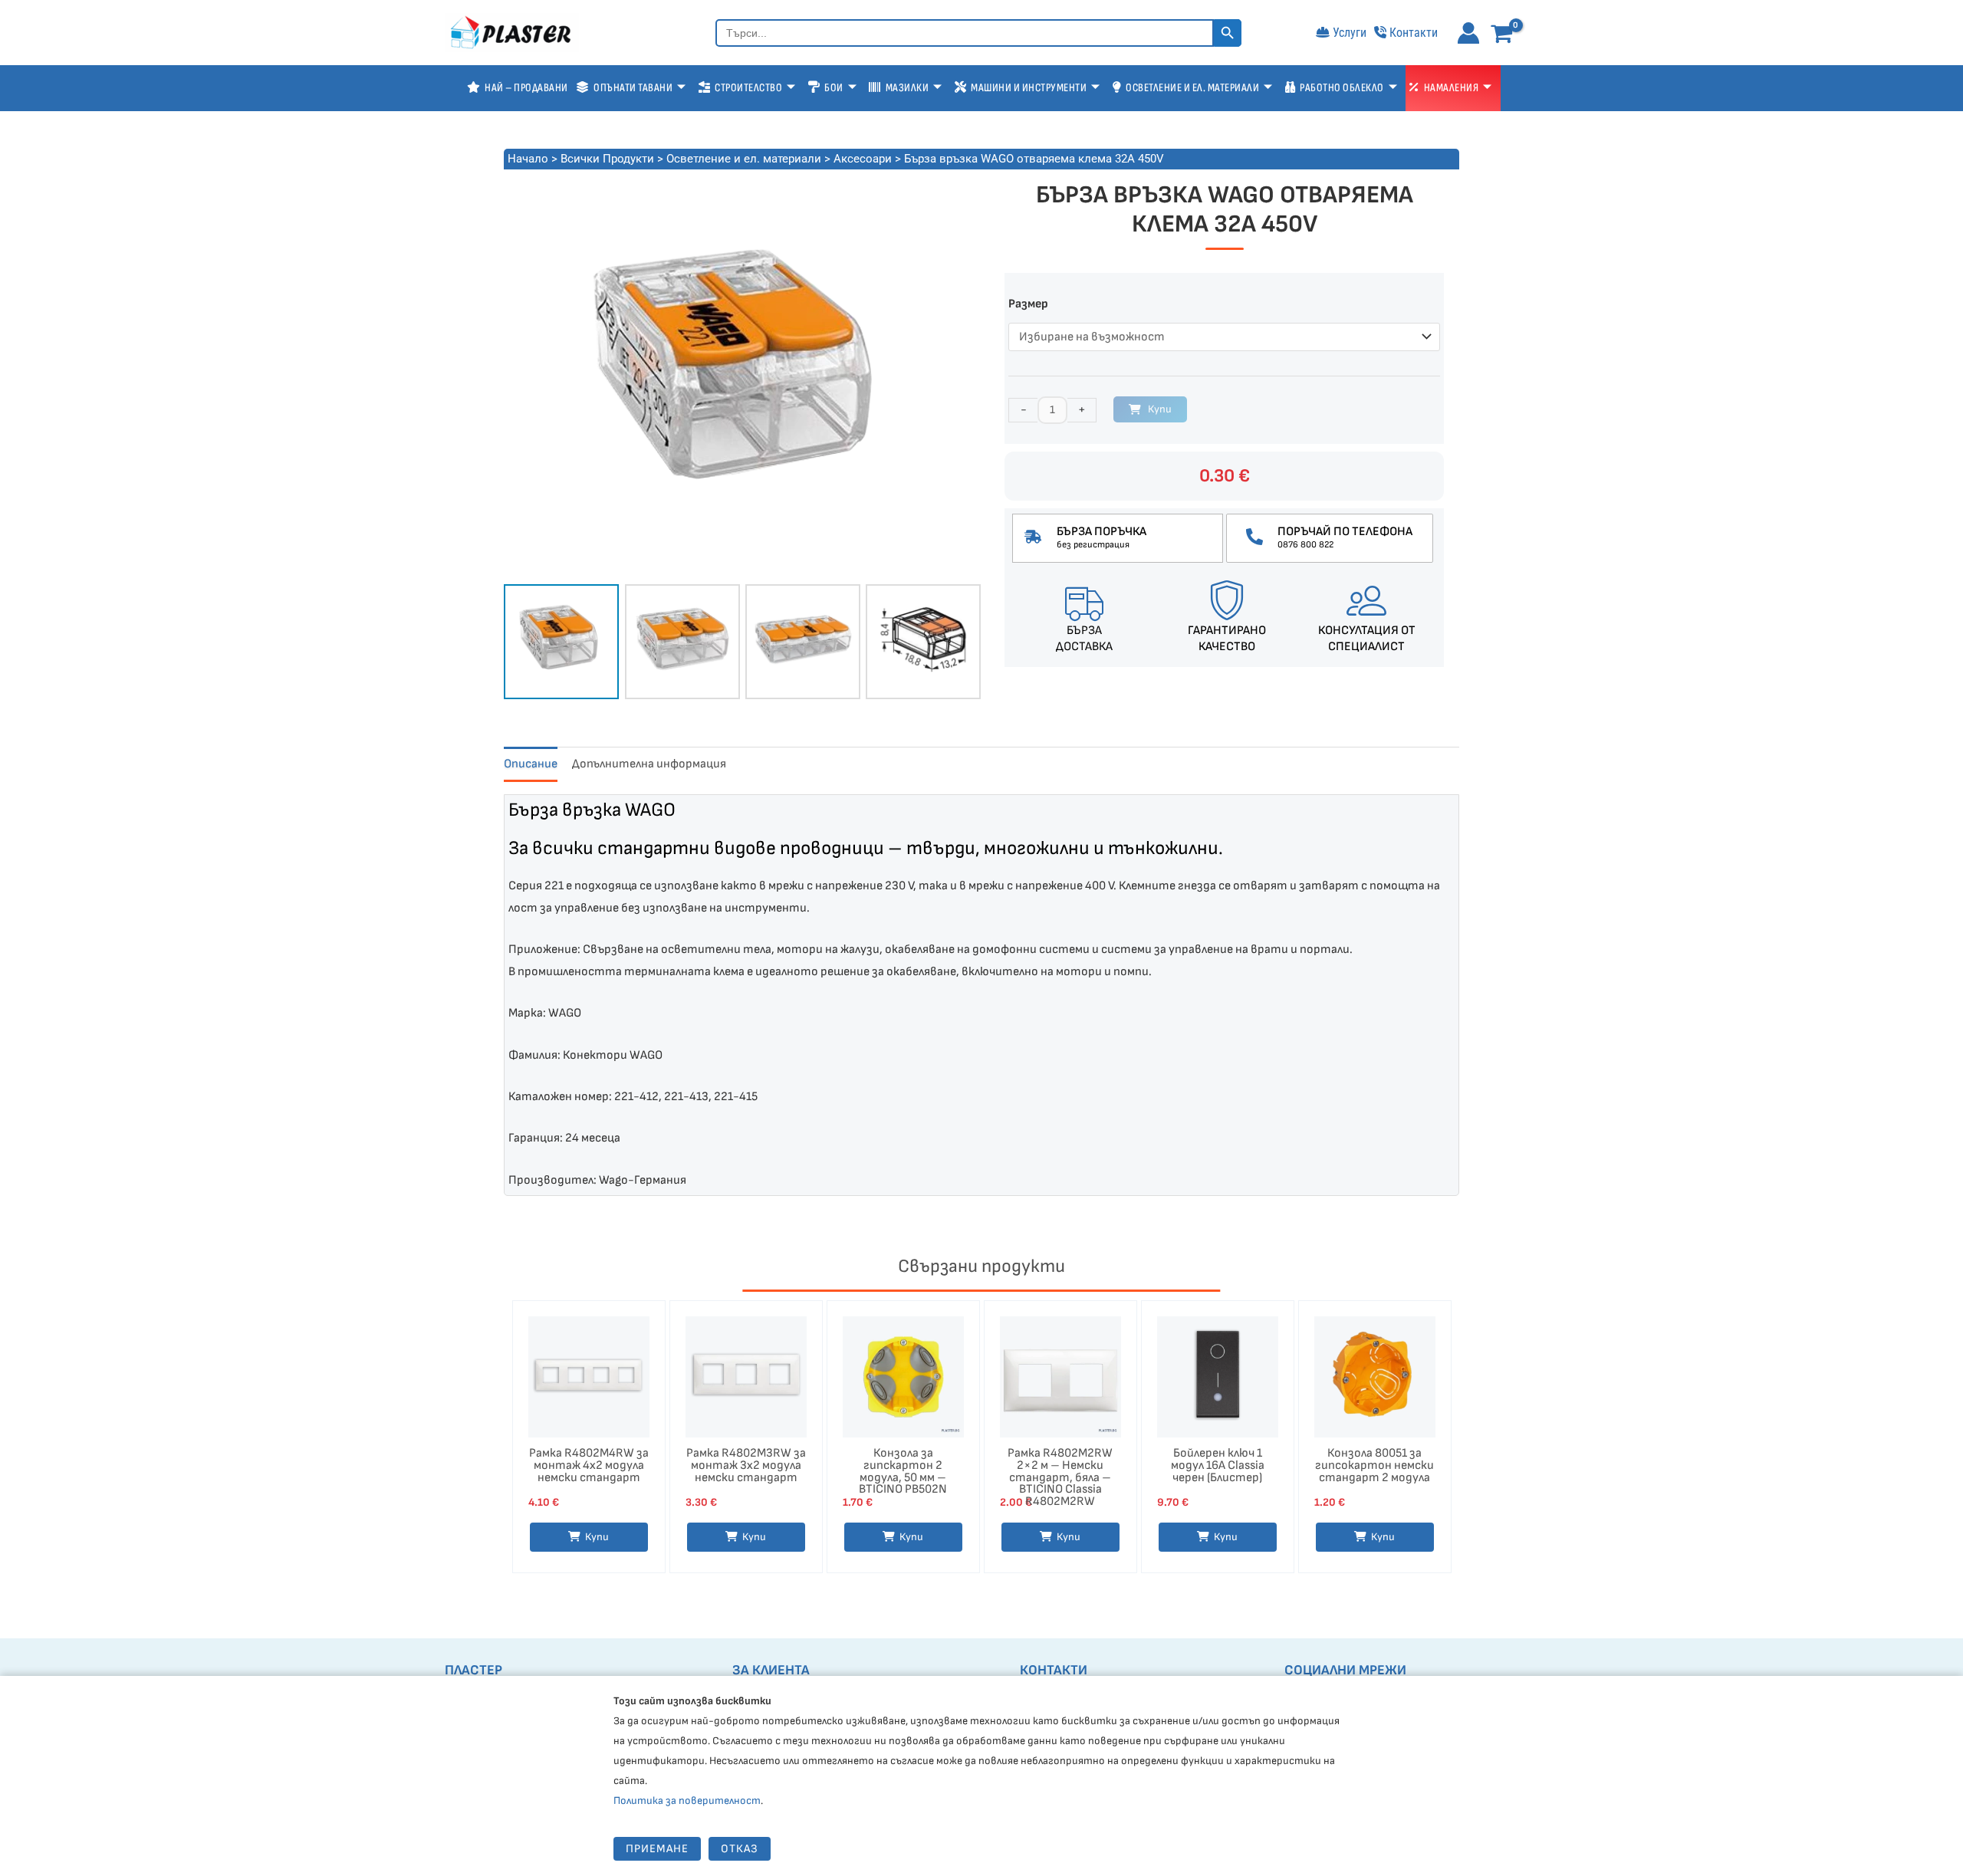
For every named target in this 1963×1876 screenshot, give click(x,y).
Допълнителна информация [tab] (649, 764)
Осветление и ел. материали (744, 159)
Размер (1028, 304)
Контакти (1414, 33)
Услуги (1350, 33)
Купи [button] (597, 1537)
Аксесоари (863, 159)
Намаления (1452, 88)
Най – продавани (526, 88)
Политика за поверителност (687, 1800)
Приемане (657, 1849)
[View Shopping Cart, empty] (1505, 35)
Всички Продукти (607, 159)
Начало (528, 159)
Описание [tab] (531, 764)
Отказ (740, 1849)
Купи (1160, 409)
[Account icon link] (1468, 33)
